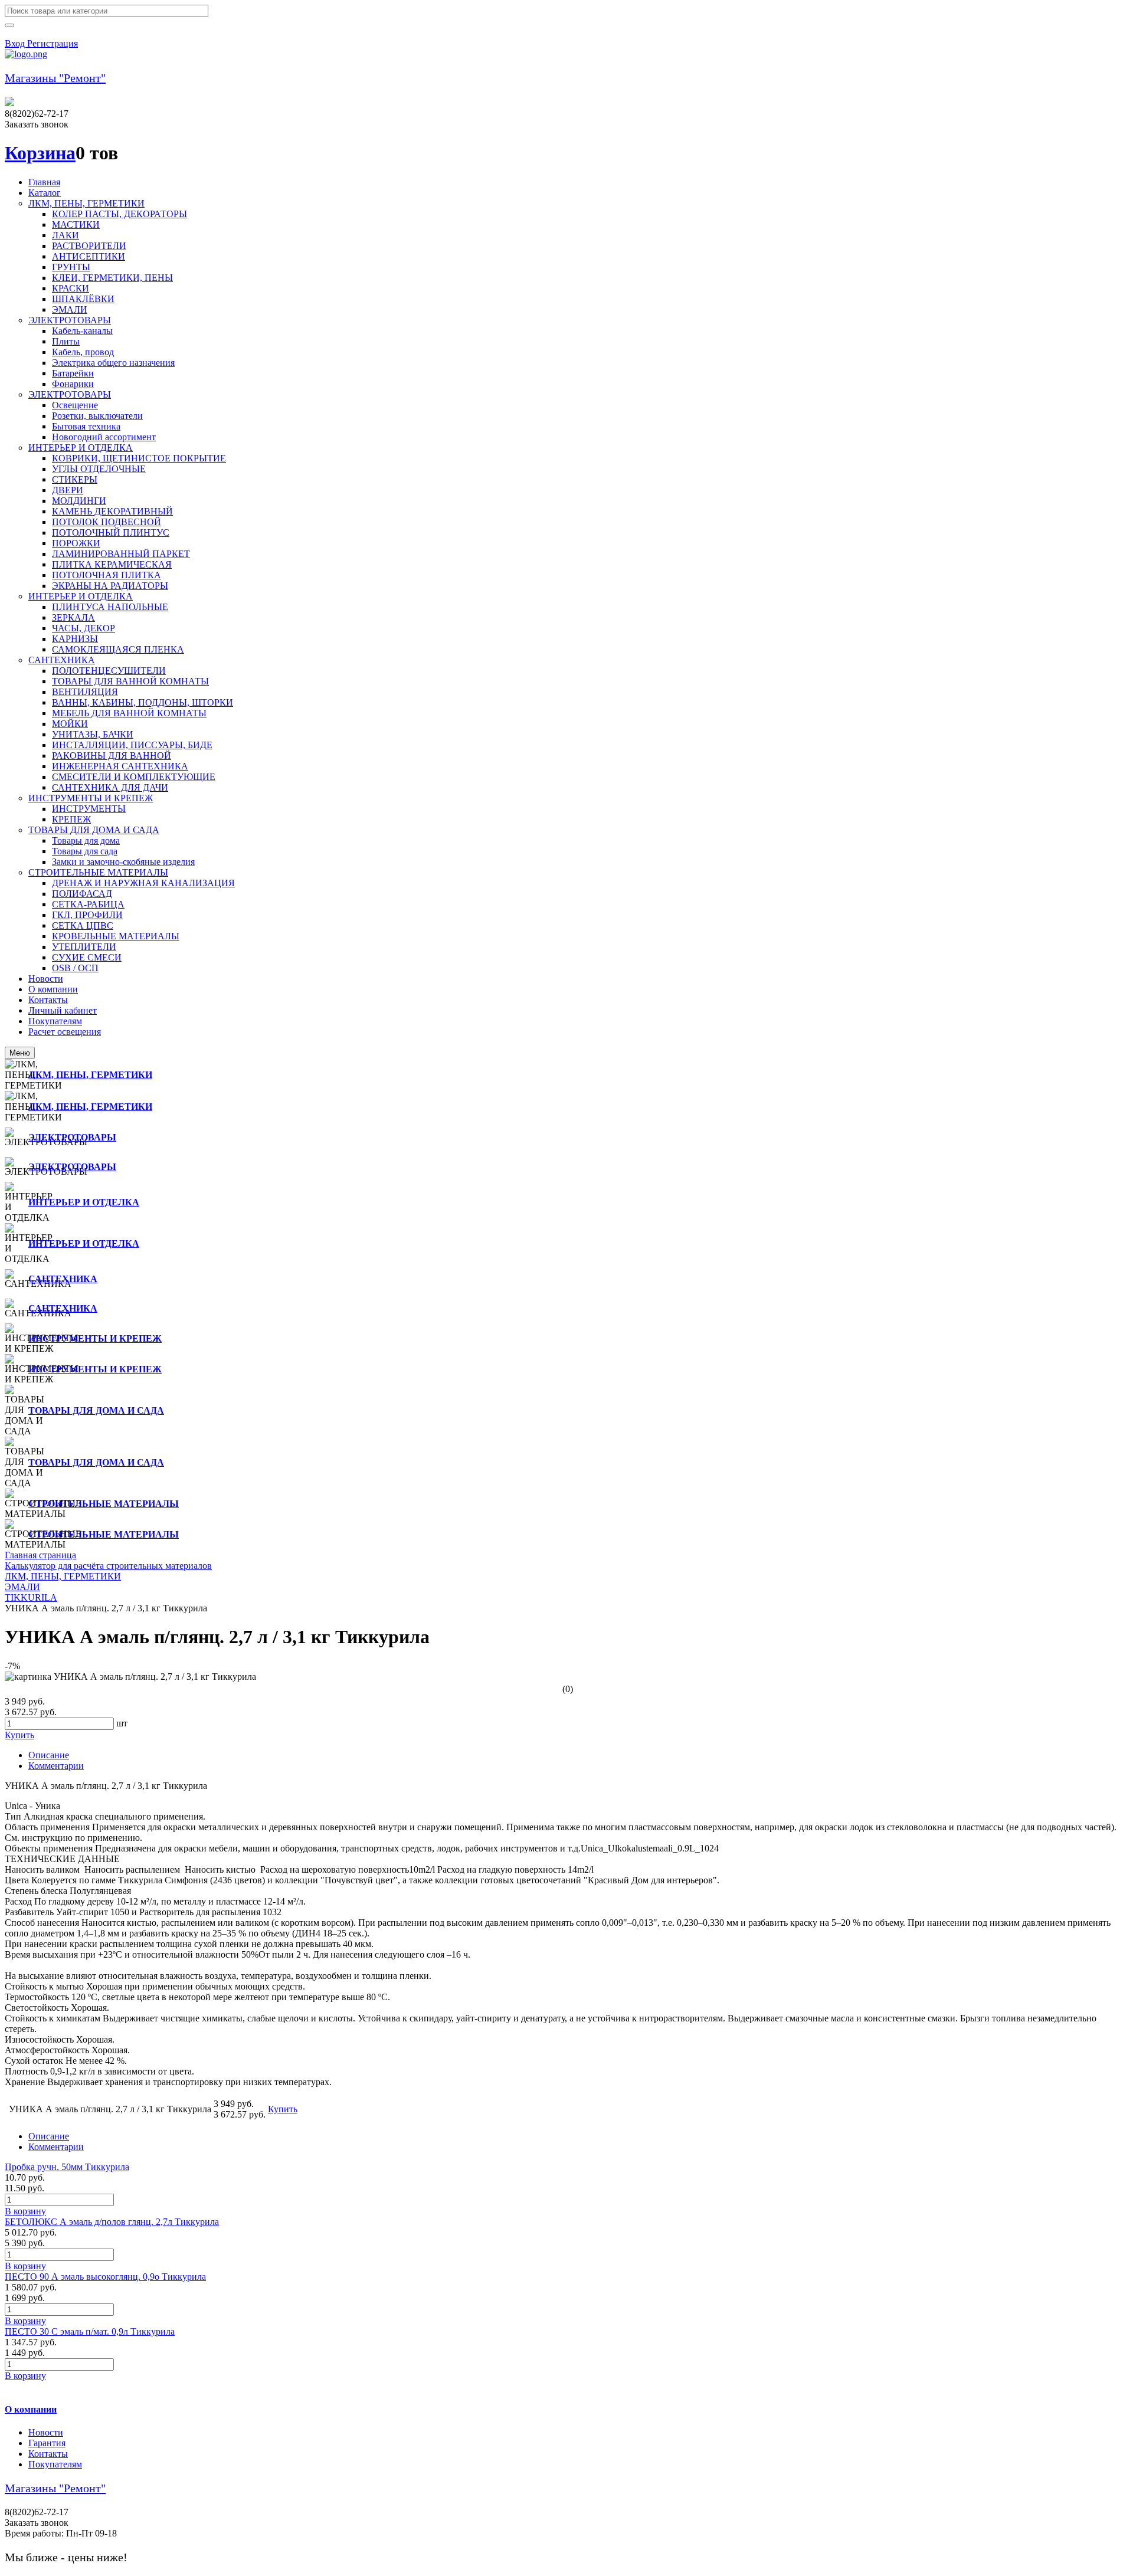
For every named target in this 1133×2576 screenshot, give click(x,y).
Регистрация (53, 43)
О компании (31, 2409)
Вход (16, 43)
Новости (46, 2432)
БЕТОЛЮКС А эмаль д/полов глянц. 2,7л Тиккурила (112, 2222)
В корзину (25, 2211)
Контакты (48, 2454)
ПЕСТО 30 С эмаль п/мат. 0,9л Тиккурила (90, 2331)
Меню (20, 1053)
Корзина (40, 153)
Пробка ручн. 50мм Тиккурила (67, 2167)
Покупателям (55, 2464)
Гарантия (47, 2443)
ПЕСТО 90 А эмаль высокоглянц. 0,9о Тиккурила (105, 2277)
